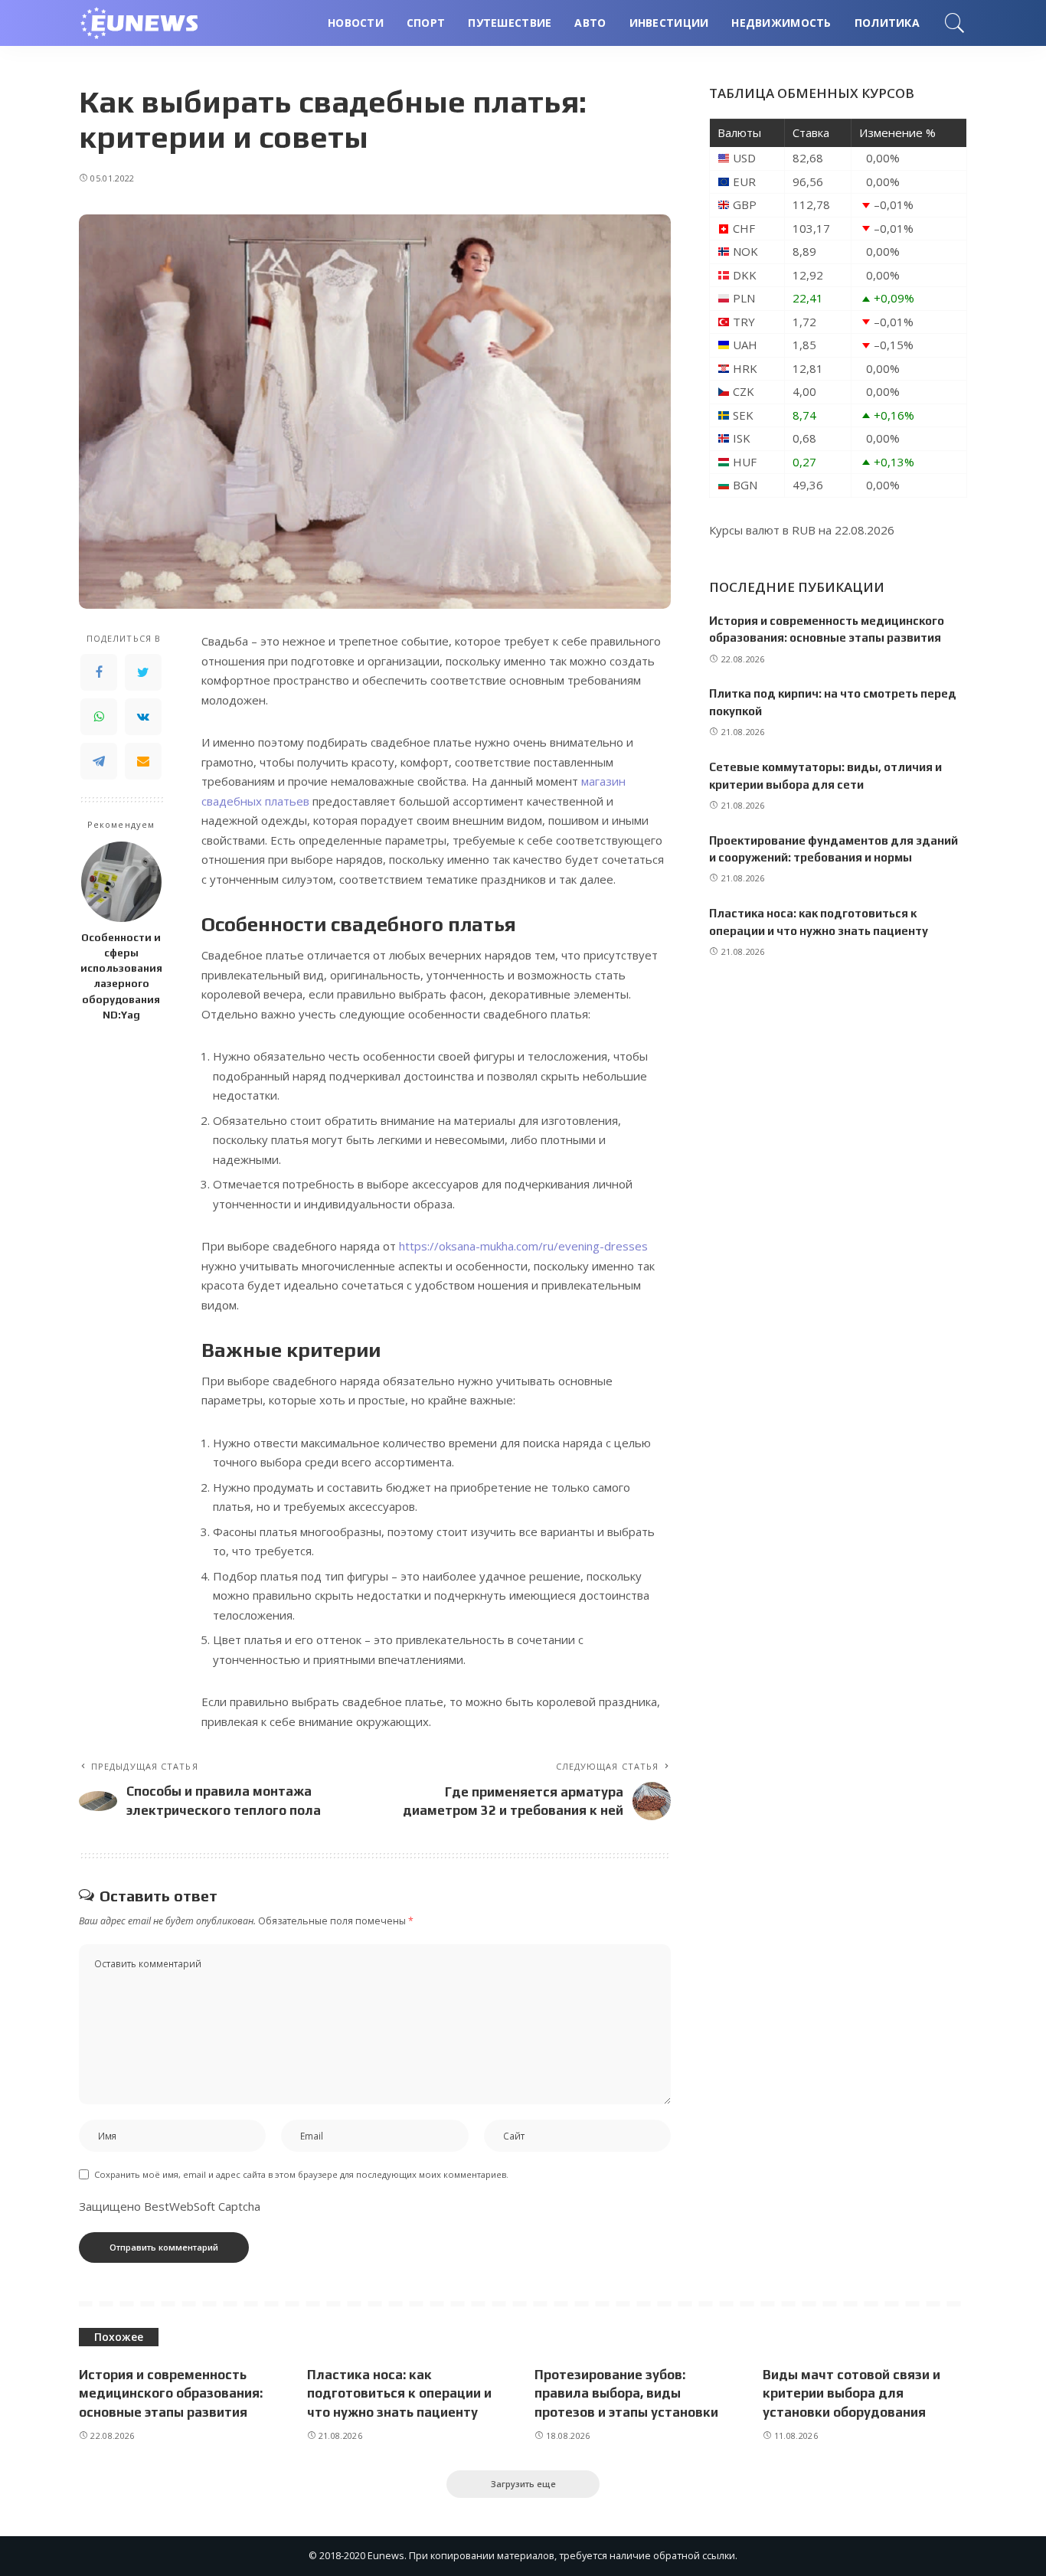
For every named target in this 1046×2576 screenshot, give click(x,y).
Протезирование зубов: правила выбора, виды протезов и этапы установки (626, 2393)
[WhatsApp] (99, 717)
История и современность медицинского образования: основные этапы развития (171, 2393)
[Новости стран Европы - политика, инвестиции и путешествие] (148, 23)
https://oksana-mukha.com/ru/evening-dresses (523, 1246)
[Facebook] (99, 672)
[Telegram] (99, 761)
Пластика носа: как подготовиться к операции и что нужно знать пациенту (399, 2393)
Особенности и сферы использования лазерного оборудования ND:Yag (121, 976)
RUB (804, 530)
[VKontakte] (143, 717)
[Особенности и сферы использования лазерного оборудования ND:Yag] (121, 882)
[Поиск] (955, 23)
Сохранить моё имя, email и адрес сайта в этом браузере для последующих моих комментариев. (301, 2174)
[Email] (143, 761)
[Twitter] (143, 672)
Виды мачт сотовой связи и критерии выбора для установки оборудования (852, 2393)
